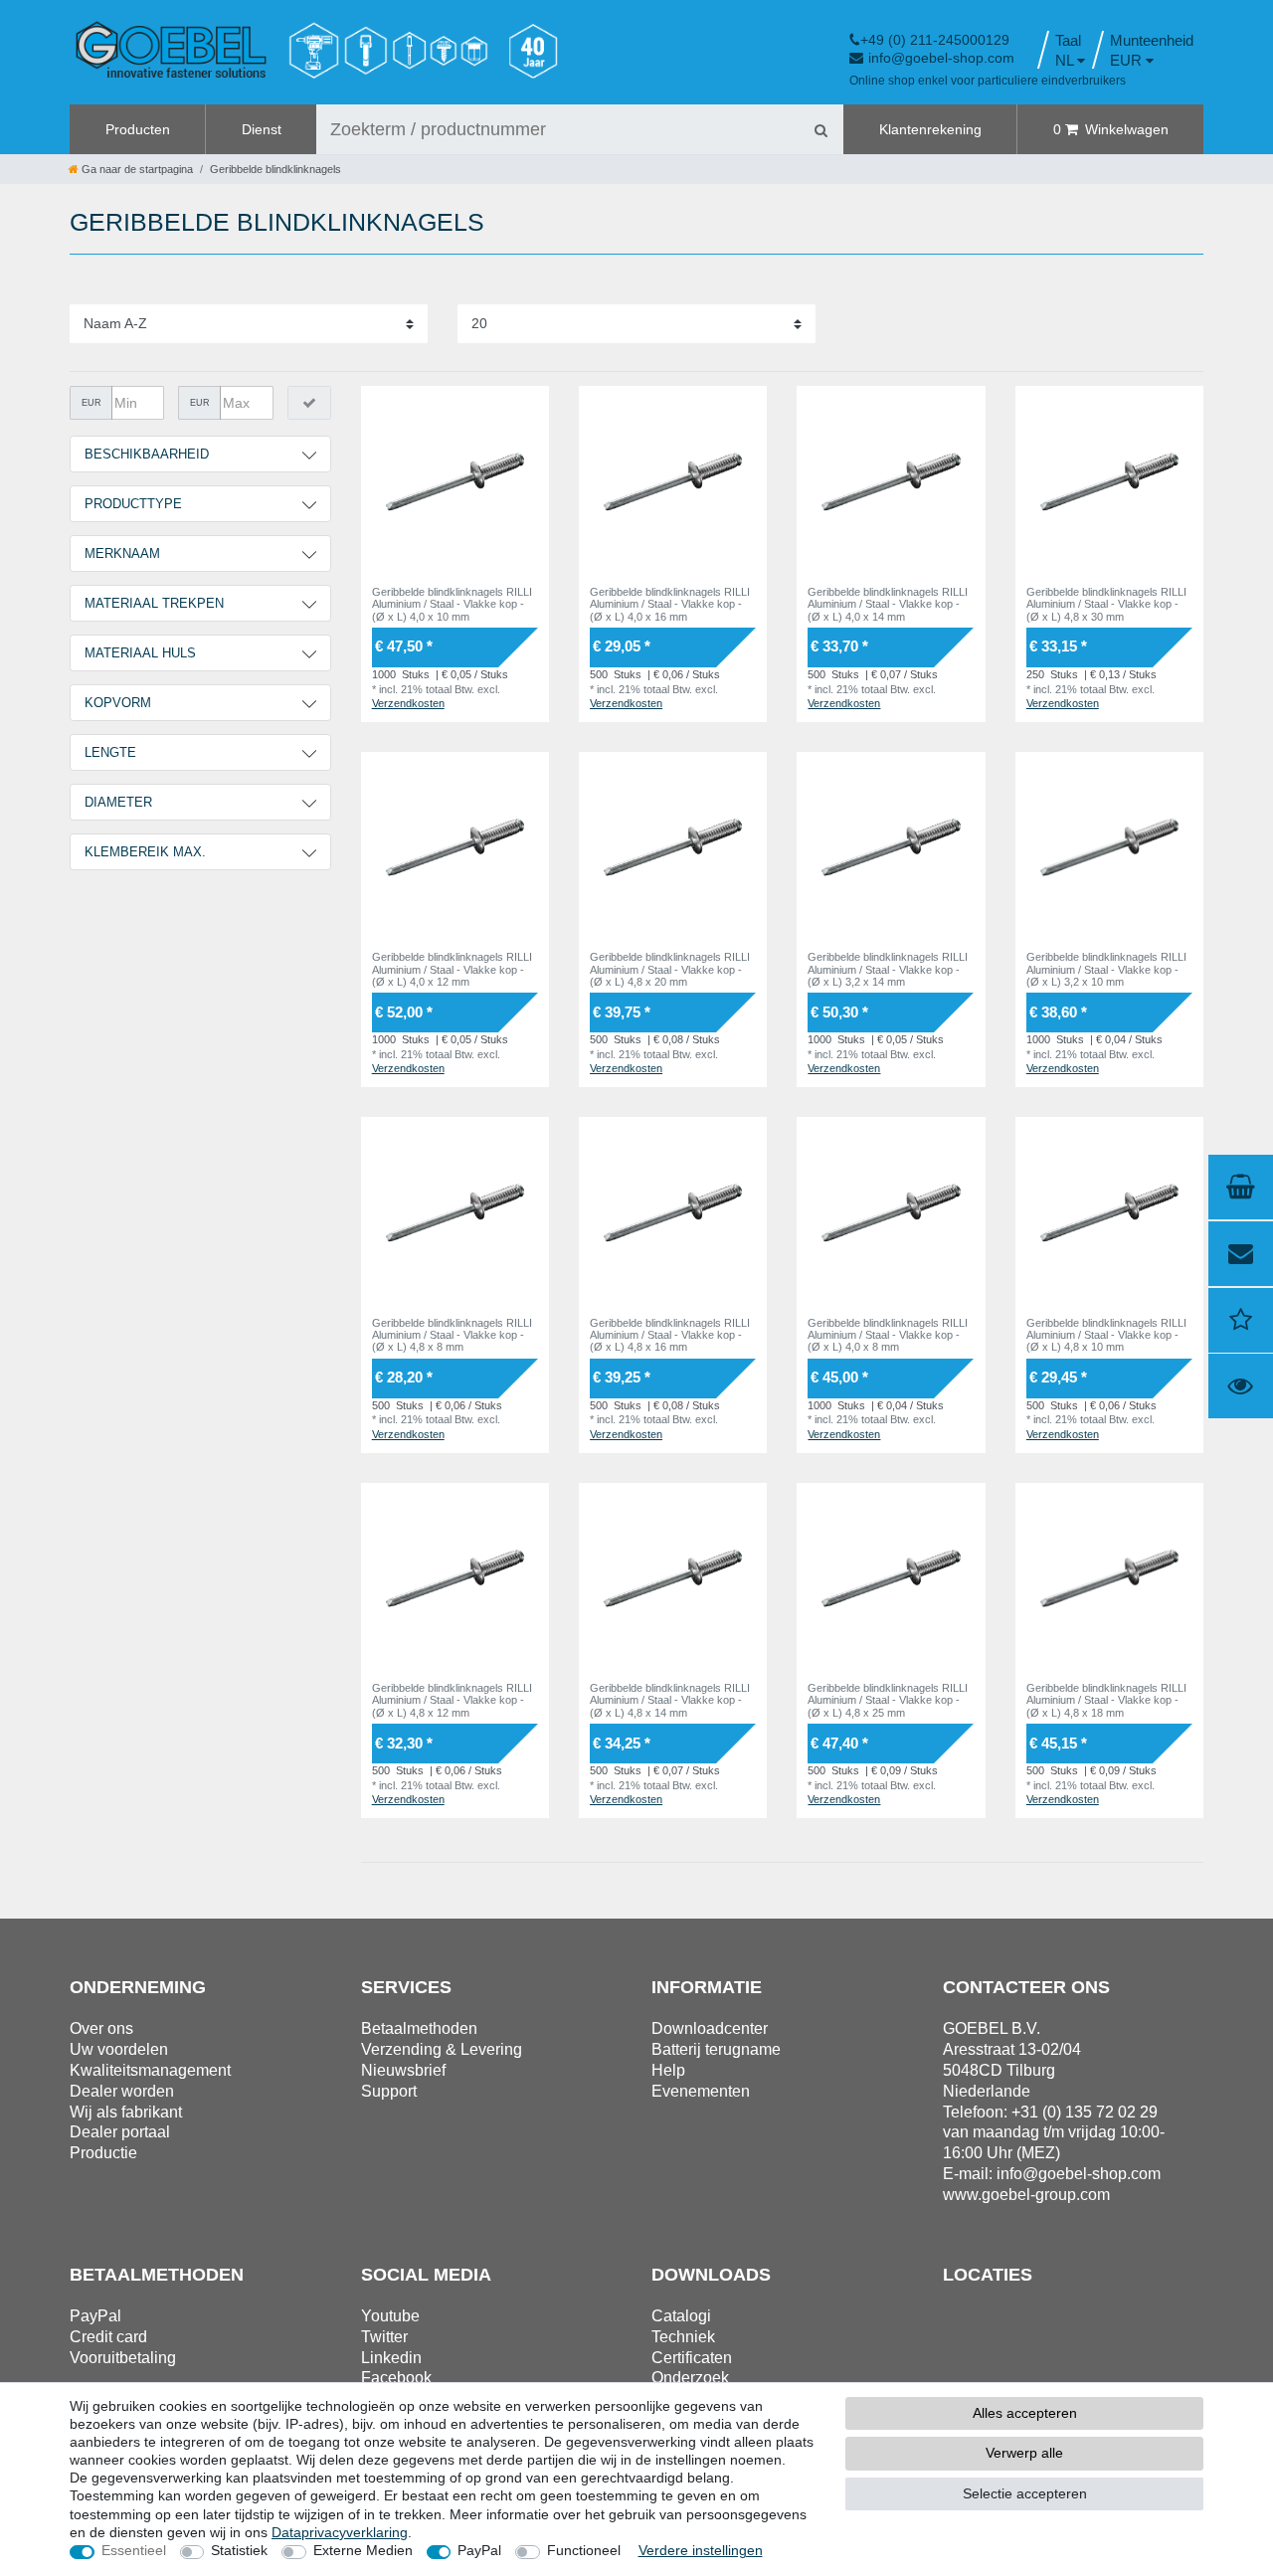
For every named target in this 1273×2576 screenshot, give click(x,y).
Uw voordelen (119, 2049)
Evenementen (701, 2091)
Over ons (101, 2028)
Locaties (988, 2275)
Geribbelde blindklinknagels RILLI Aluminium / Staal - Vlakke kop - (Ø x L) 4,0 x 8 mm (888, 1335)
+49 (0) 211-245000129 (935, 40)
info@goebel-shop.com (941, 58)
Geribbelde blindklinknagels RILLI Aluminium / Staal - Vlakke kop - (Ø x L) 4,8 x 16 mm (670, 1335)
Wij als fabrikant (126, 2112)
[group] (455, 480)
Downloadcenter (710, 2028)
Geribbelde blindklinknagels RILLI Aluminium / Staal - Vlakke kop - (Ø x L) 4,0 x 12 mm (452, 969)
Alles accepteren (1025, 2413)
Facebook (396, 2378)
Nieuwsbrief (403, 2070)
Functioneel (584, 2550)
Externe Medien (363, 2550)
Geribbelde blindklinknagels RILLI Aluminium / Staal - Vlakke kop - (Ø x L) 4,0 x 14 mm (888, 604)
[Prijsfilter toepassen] (309, 403)
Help (668, 2070)
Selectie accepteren (1025, 2493)
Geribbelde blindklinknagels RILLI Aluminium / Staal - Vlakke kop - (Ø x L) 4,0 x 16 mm (670, 604)
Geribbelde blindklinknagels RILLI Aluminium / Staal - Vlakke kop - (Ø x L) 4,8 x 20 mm (670, 969)
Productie (103, 2153)
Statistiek (239, 2550)
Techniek (683, 2337)
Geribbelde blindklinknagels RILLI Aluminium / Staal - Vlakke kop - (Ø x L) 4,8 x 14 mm (670, 1700)
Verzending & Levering (442, 2049)
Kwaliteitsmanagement (150, 2070)
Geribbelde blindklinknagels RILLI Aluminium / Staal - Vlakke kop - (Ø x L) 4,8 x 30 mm (1106, 604)
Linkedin (391, 2358)
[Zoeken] (820, 129)
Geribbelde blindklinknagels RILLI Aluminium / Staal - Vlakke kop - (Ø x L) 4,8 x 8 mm (452, 1335)
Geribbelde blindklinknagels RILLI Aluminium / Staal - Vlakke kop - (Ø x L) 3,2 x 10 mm (1106, 969)
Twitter (384, 2337)
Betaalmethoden (419, 2028)
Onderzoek (690, 2378)
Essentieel (134, 2550)
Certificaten (692, 2358)
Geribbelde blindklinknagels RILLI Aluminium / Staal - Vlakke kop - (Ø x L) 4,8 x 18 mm (1106, 1700)
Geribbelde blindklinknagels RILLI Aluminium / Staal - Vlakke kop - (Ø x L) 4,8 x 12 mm (452, 1700)
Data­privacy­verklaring (340, 2532)
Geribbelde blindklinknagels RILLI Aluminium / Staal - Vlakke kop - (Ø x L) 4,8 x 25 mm (888, 1700)
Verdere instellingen (701, 2550)
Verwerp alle (1024, 2453)
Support (389, 2091)
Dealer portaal (120, 2132)
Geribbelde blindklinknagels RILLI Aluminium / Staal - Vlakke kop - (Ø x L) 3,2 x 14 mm (888, 969)
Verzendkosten (408, 703)
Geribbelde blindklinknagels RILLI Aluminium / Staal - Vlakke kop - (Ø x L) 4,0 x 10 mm (452, 604)
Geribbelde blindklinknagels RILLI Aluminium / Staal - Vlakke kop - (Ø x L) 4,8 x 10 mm (1106, 1335)
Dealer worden (122, 2091)
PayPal (479, 2550)
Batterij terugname (716, 2049)
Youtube (390, 2316)
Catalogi (681, 2316)
